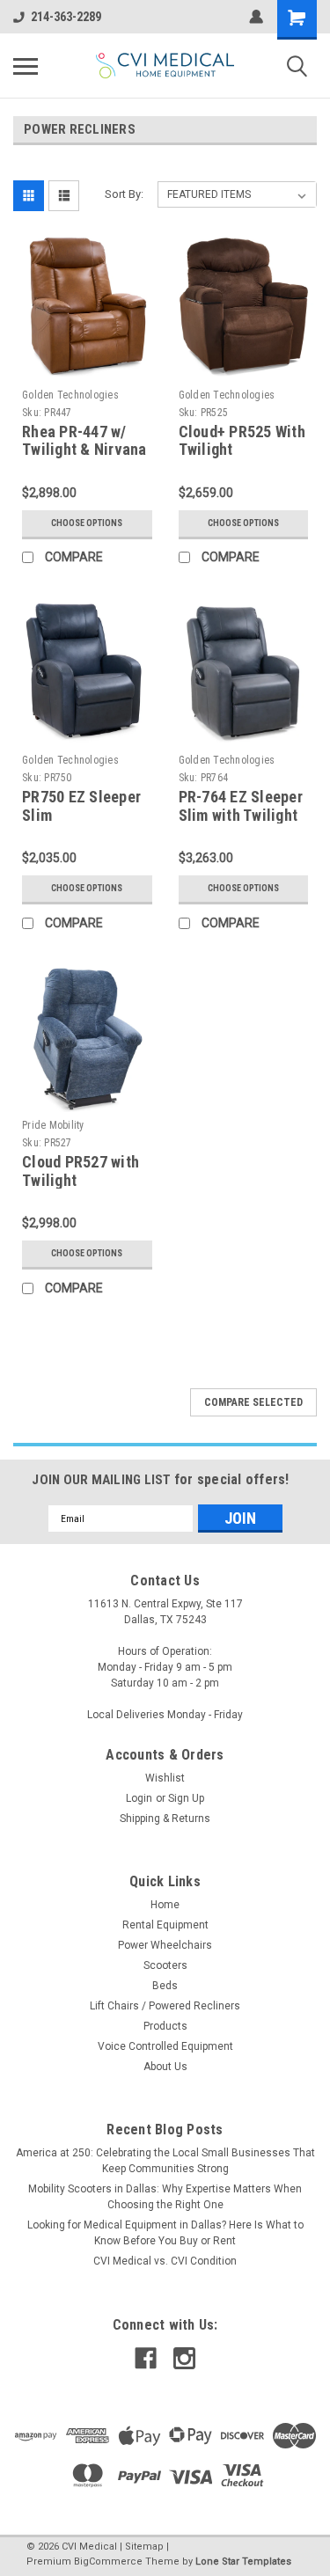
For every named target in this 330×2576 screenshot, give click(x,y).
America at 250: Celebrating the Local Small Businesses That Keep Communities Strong (165, 2161)
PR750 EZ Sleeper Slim (81, 806)
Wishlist (165, 1778)
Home (165, 1905)
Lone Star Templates (243, 2561)
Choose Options (87, 523)
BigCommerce (108, 2561)
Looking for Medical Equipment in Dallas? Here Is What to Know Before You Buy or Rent (165, 2233)
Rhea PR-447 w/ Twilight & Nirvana (84, 441)
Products (165, 2026)
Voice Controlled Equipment (165, 2046)
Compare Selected (253, 1402)
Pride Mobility (53, 1125)
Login (139, 1798)
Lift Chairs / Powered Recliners (165, 2006)
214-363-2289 (66, 17)
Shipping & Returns (165, 1819)
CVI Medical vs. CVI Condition (165, 2261)
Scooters (165, 1965)
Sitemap (144, 2547)
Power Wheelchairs (165, 1945)
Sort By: (124, 194)
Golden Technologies (70, 395)
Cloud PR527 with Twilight (81, 1171)
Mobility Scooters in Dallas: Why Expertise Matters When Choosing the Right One (165, 2197)
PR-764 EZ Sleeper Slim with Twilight (241, 806)
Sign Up (186, 1798)
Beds (165, 1986)
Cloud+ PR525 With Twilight (242, 441)
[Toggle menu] (26, 66)
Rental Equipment (165, 1925)
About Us (165, 2067)
